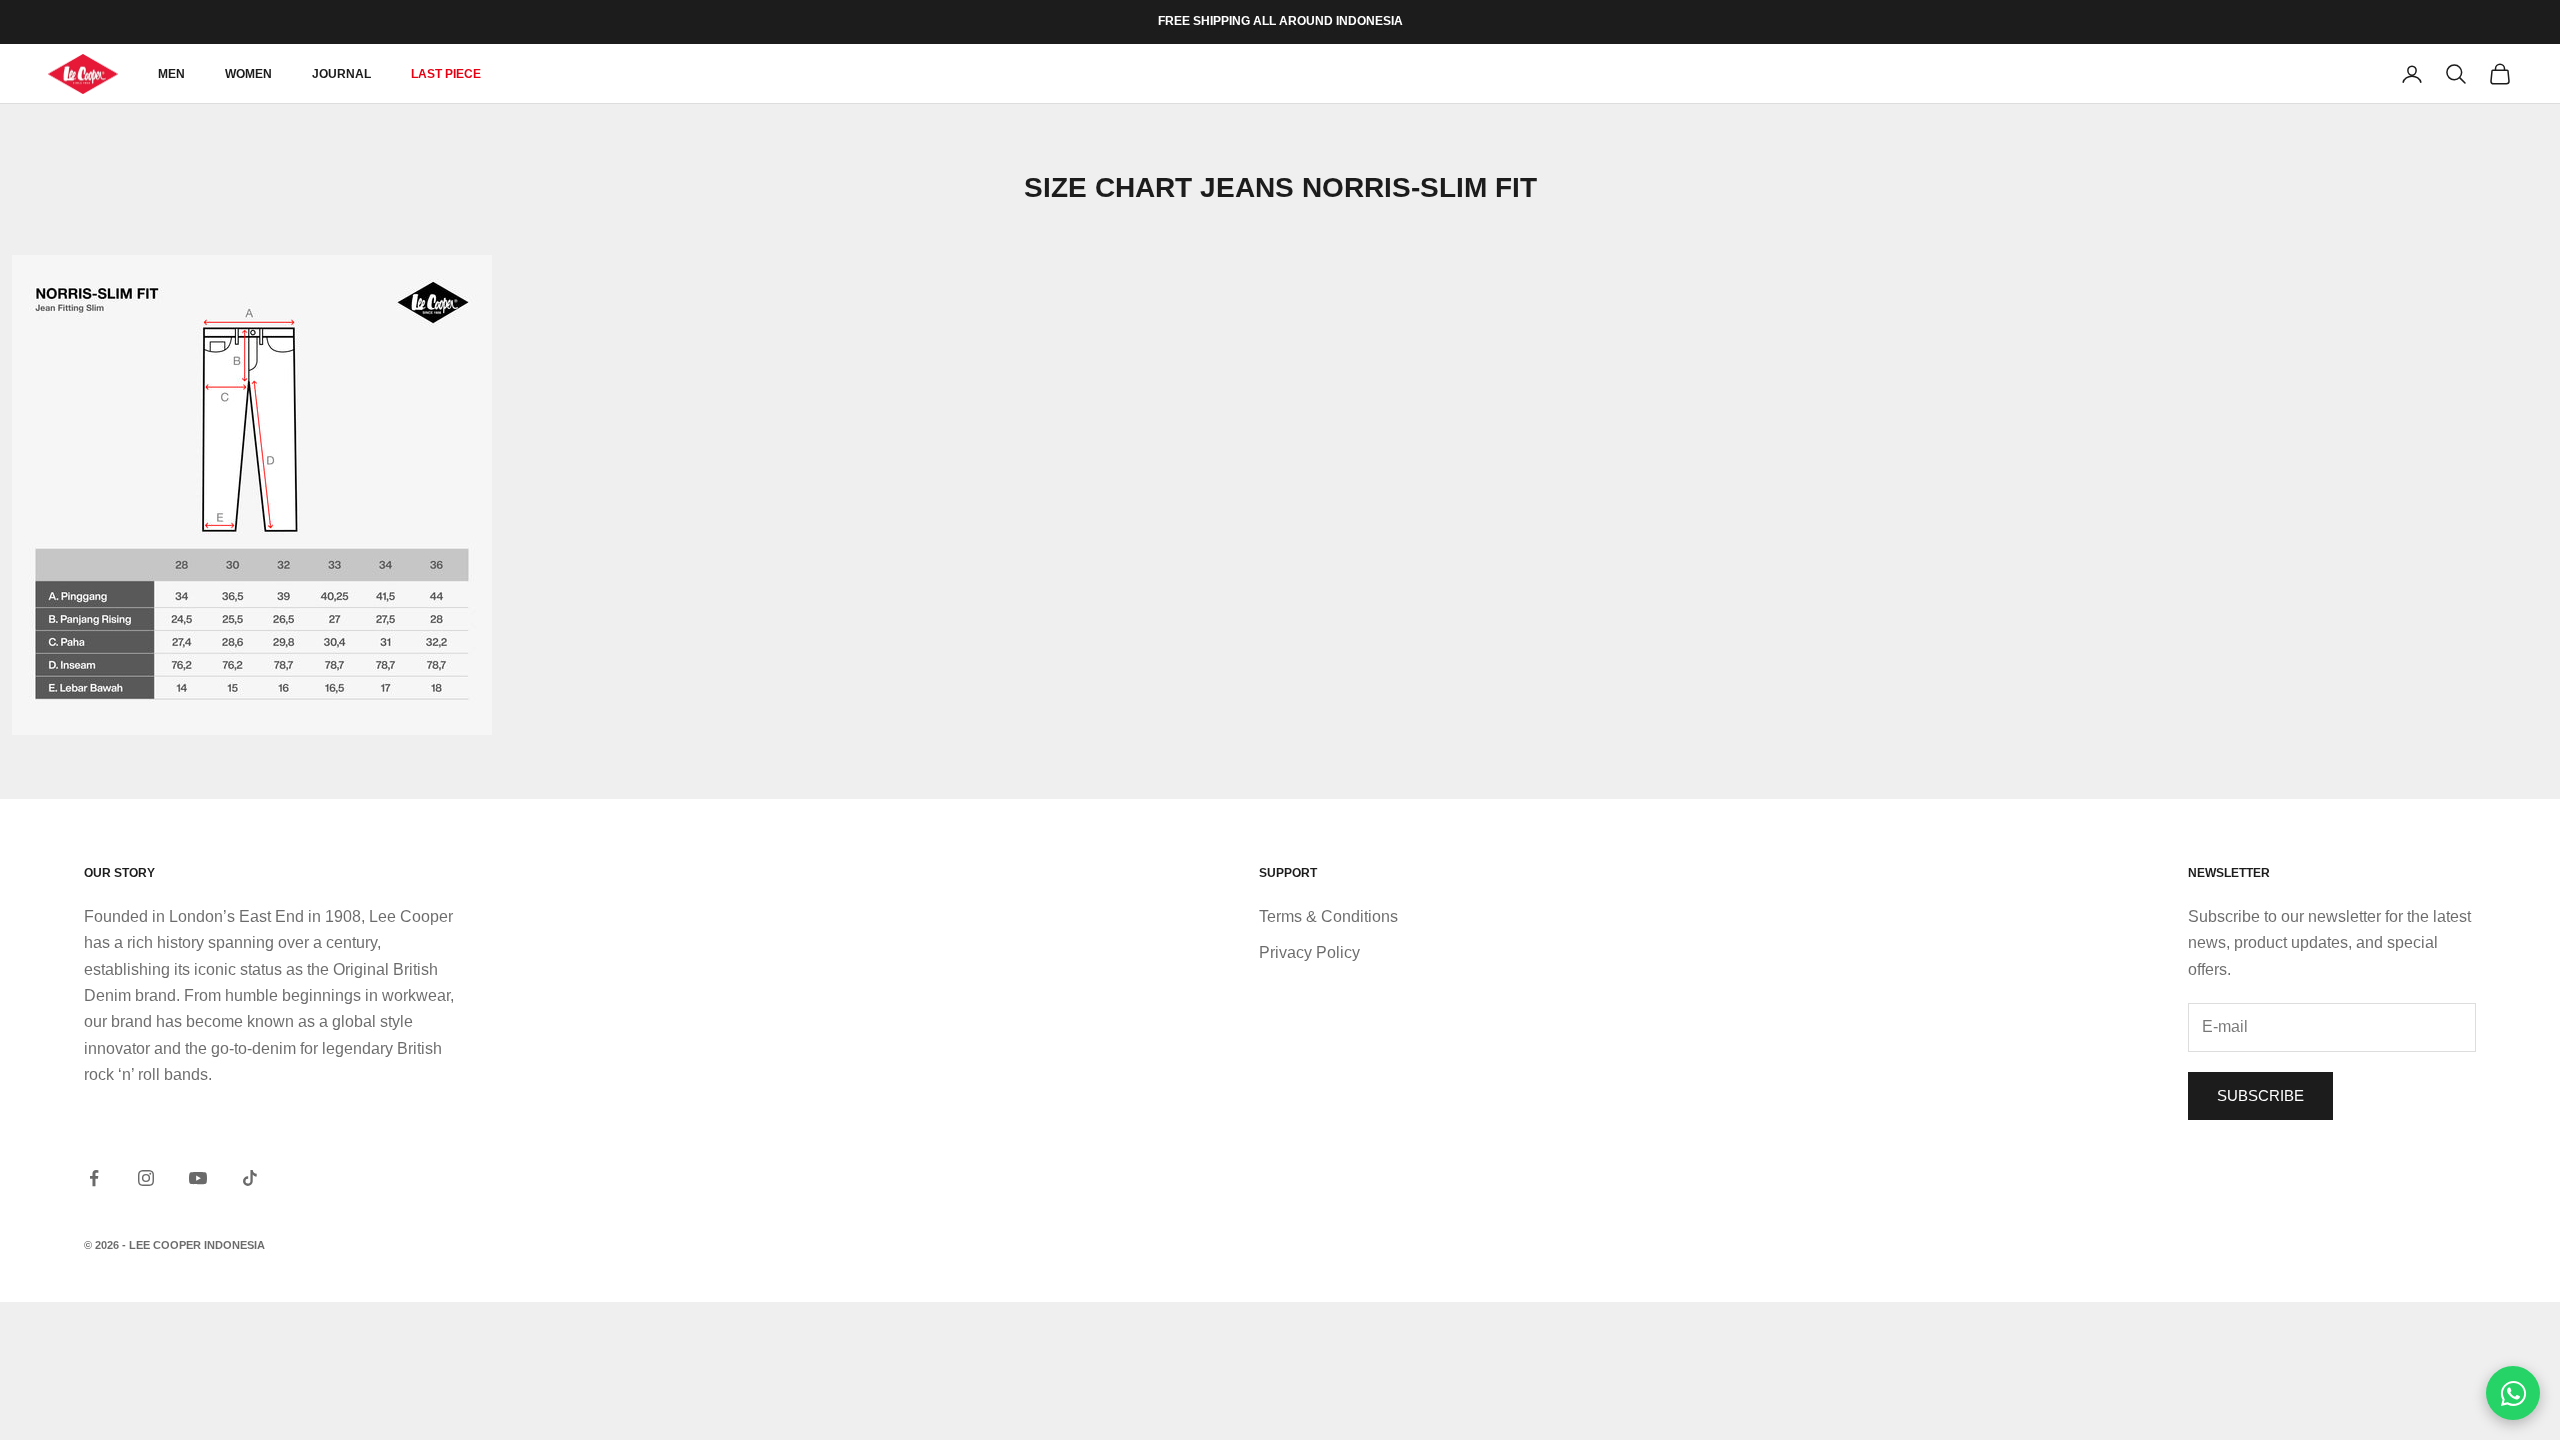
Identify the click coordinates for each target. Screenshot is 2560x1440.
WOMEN (248, 74)
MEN (171, 74)
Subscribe (2260, 1095)
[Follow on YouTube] (198, 1178)
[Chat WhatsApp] (2513, 1393)
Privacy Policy (1309, 952)
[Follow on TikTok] (250, 1178)
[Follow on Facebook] (94, 1178)
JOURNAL (341, 74)
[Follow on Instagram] (146, 1178)
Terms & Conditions (1328, 916)
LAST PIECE (446, 74)
